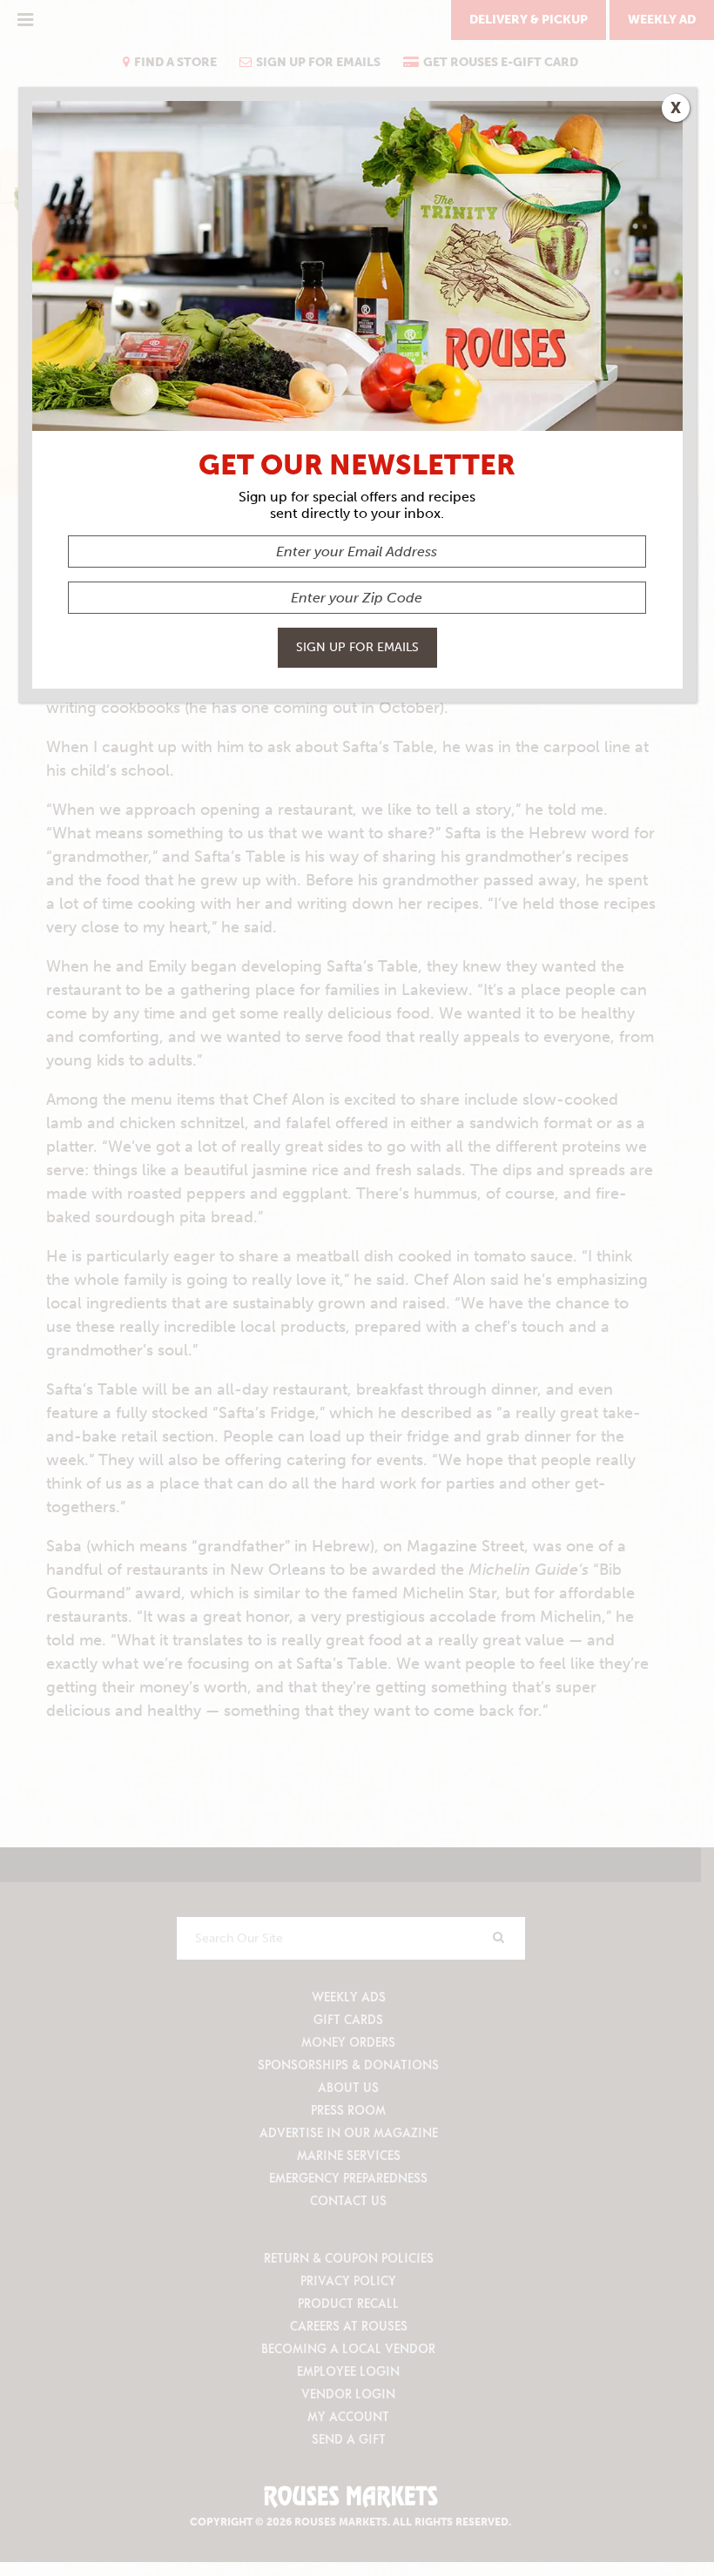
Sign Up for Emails (357, 647)
